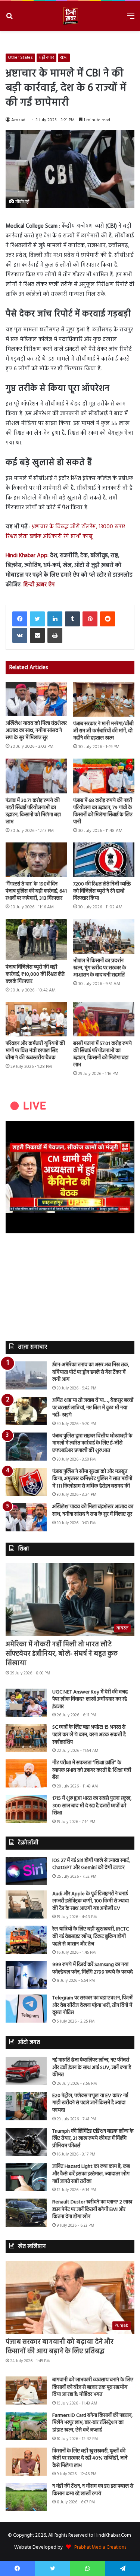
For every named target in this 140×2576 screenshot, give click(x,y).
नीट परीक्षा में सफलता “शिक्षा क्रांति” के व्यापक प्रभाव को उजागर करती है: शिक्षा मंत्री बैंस (92, 1770)
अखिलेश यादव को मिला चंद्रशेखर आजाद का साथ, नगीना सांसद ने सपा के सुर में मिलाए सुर (36, 731)
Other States (20, 58)
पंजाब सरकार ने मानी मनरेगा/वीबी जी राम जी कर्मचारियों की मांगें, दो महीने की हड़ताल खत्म (103, 731)
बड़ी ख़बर (46, 58)
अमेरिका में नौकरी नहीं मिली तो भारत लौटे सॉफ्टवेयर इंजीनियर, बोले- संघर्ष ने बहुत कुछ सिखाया (62, 1654)
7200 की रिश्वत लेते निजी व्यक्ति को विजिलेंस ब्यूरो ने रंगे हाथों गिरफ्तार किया (102, 891)
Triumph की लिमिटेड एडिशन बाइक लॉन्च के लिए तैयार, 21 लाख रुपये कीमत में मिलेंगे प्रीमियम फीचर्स (93, 2139)
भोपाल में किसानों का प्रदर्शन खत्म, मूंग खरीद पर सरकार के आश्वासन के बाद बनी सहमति (100, 968)
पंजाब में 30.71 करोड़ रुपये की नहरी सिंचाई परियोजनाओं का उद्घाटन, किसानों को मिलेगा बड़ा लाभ (33, 811)
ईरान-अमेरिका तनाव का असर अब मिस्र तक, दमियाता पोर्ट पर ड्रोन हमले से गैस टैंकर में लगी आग (91, 1372)
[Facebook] (20, 619)
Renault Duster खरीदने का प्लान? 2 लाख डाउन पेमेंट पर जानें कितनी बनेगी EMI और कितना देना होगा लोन (92, 2209)
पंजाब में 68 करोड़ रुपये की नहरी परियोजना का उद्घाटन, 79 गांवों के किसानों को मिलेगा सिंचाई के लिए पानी (103, 811)
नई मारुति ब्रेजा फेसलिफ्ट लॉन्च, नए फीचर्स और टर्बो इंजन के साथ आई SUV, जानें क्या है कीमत (92, 2068)
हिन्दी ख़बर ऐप (38, 585)
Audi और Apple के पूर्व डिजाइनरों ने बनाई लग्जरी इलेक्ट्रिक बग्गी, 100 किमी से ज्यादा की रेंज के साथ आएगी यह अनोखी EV (91, 1901)
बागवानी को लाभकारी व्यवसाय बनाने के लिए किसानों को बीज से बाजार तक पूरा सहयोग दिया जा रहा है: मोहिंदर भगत (93, 2387)
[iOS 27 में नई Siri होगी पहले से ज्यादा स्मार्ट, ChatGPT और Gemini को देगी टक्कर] (26, 1871)
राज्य (64, 58)
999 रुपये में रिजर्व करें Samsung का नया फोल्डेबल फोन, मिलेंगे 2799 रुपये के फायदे (93, 1969)
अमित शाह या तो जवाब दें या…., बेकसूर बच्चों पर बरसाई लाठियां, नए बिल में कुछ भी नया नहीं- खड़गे (93, 1408)
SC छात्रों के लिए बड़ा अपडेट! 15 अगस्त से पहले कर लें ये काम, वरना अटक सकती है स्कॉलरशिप (89, 1735)
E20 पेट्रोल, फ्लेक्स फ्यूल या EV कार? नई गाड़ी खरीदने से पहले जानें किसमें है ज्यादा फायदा (90, 2103)
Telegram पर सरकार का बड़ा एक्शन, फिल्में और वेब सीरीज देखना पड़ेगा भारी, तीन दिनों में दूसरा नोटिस (92, 2005)
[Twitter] (37, 619)
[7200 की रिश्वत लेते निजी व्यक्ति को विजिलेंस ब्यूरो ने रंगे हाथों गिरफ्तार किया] (104, 860)
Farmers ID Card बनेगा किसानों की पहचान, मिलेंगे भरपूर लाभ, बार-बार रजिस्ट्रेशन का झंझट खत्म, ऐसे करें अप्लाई (92, 2423)
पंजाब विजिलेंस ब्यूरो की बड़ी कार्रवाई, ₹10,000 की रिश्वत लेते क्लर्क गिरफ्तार (35, 974)
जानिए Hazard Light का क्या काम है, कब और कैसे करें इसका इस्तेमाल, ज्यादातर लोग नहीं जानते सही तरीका (91, 2174)
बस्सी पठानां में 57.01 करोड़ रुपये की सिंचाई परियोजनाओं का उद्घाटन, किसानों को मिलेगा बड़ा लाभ (102, 1054)
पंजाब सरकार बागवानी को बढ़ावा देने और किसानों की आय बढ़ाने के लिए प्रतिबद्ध (60, 2347)
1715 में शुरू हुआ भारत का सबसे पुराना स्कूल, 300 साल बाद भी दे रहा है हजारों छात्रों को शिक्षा (92, 1806)
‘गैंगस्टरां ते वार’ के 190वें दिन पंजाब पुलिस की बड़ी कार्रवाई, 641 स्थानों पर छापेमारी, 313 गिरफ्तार (36, 891)
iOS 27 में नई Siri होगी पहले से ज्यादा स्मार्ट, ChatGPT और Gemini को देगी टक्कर (91, 1864)
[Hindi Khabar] (70, 16)
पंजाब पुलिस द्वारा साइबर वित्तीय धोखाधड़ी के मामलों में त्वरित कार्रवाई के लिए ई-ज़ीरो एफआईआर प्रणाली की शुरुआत (92, 1443)
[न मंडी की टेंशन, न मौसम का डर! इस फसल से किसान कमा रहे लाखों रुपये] (26, 2497)
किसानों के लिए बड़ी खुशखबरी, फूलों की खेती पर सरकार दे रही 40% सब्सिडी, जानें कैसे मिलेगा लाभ (90, 2458)
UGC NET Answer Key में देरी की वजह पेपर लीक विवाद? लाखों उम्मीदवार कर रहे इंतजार (90, 1699)
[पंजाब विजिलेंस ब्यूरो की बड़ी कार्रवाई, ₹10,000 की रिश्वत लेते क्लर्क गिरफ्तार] (36, 939)
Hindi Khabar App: (27, 556)
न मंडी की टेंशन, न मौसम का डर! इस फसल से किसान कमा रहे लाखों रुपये (93, 2490)
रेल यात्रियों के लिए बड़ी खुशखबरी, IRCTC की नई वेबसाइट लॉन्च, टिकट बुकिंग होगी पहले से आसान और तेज (91, 1936)
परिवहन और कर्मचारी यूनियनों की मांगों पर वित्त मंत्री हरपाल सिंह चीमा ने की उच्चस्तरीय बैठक (35, 1051)
